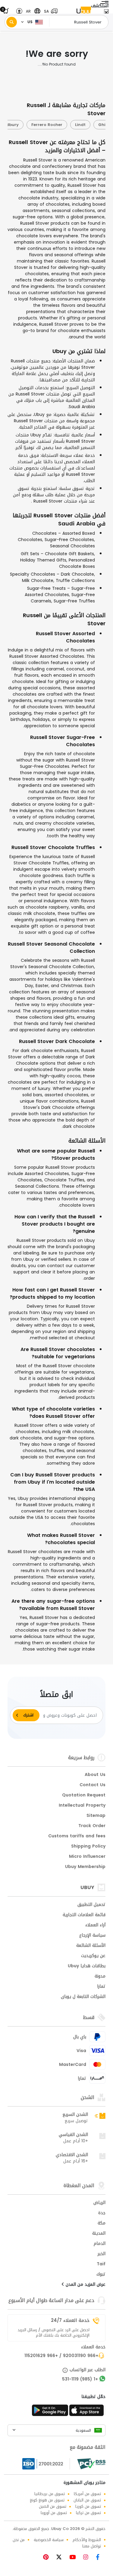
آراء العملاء (95, 1925)
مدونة (100, 1977)
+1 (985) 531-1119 (80, 2380)
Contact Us (93, 1785)
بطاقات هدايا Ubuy (87, 1966)
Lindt (48, 125)
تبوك (101, 2275)
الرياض (99, 2203)
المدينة (99, 2234)
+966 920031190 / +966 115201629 (61, 2356)
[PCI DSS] (91, 2464)
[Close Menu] (106, 13)
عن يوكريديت (93, 1956)
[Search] (12, 22)
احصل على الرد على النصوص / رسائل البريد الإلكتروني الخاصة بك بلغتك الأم (53, 2333)
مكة (102, 2224)
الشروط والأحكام (87, 2540)
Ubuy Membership (85, 1867)
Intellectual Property (82, 1806)
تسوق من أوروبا (54, 2513)
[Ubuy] (84, 11)
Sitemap (96, 1816)
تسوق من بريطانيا (50, 2494)
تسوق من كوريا (88, 2506)
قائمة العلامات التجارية (84, 1915)
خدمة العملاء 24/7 (70, 2320)
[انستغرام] (88, 2558)
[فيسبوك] (100, 2558)
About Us (95, 1775)
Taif (101, 2264)
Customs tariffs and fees (77, 1836)
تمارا (101, 1987)
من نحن (19, 2540)
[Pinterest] (49, 2558)
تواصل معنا (92, 2546)
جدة (102, 2213)
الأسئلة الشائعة (91, 1946)
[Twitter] (61, 2558)
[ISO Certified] (46, 2464)
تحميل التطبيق (91, 1905)
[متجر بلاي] (50, 2412)
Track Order (92, 1826)
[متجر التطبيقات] (87, 2412)
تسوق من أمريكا (87, 2494)
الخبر (102, 2254)
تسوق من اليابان (87, 2500)
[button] (49, 11)
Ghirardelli (77, 125)
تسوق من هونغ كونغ (47, 2500)
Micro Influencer (87, 1857)
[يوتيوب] (75, 2558)
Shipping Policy (88, 1847)
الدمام (100, 2244)
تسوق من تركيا (88, 2513)
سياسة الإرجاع (92, 1936)
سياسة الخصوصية (49, 2540)
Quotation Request (84, 1796)
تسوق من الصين (53, 2506)
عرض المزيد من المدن (85, 2285)
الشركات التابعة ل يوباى (83, 1997)
